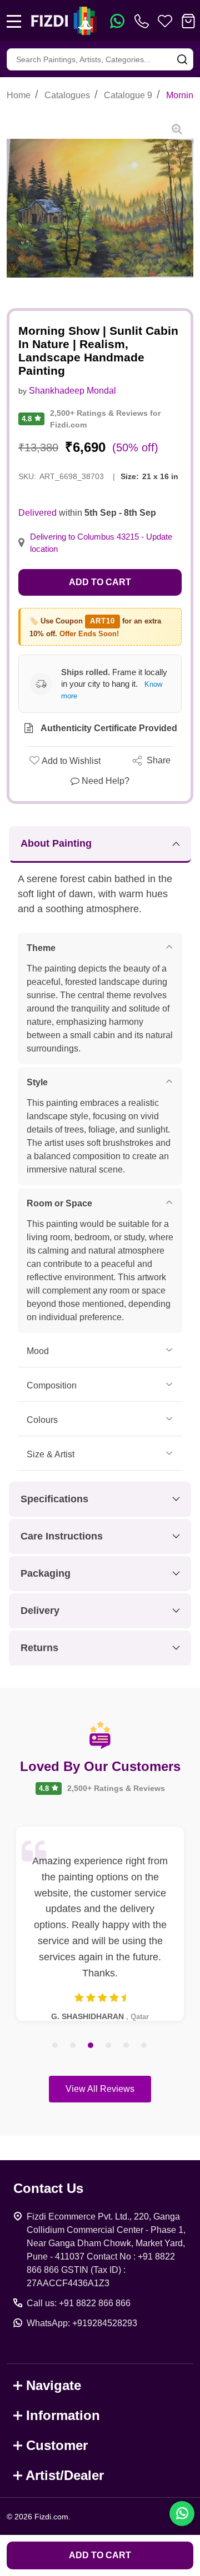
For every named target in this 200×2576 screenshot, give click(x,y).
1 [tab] (56, 2046)
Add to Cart (100, 582)
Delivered (37, 513)
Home (19, 95)
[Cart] (188, 21)
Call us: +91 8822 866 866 (79, 2303)
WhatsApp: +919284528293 (82, 2323)
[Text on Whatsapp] (117, 21)
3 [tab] (91, 2046)
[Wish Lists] (165, 21)
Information (63, 2415)
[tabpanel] (100, 1924)
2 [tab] (73, 2046)
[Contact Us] (144, 21)
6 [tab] (144, 2046)
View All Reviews (100, 2089)
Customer (57, 2445)
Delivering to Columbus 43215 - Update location (101, 543)
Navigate (54, 2385)
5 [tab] (127, 2046)
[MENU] (14, 21)
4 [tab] (109, 2046)
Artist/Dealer (65, 2475)
